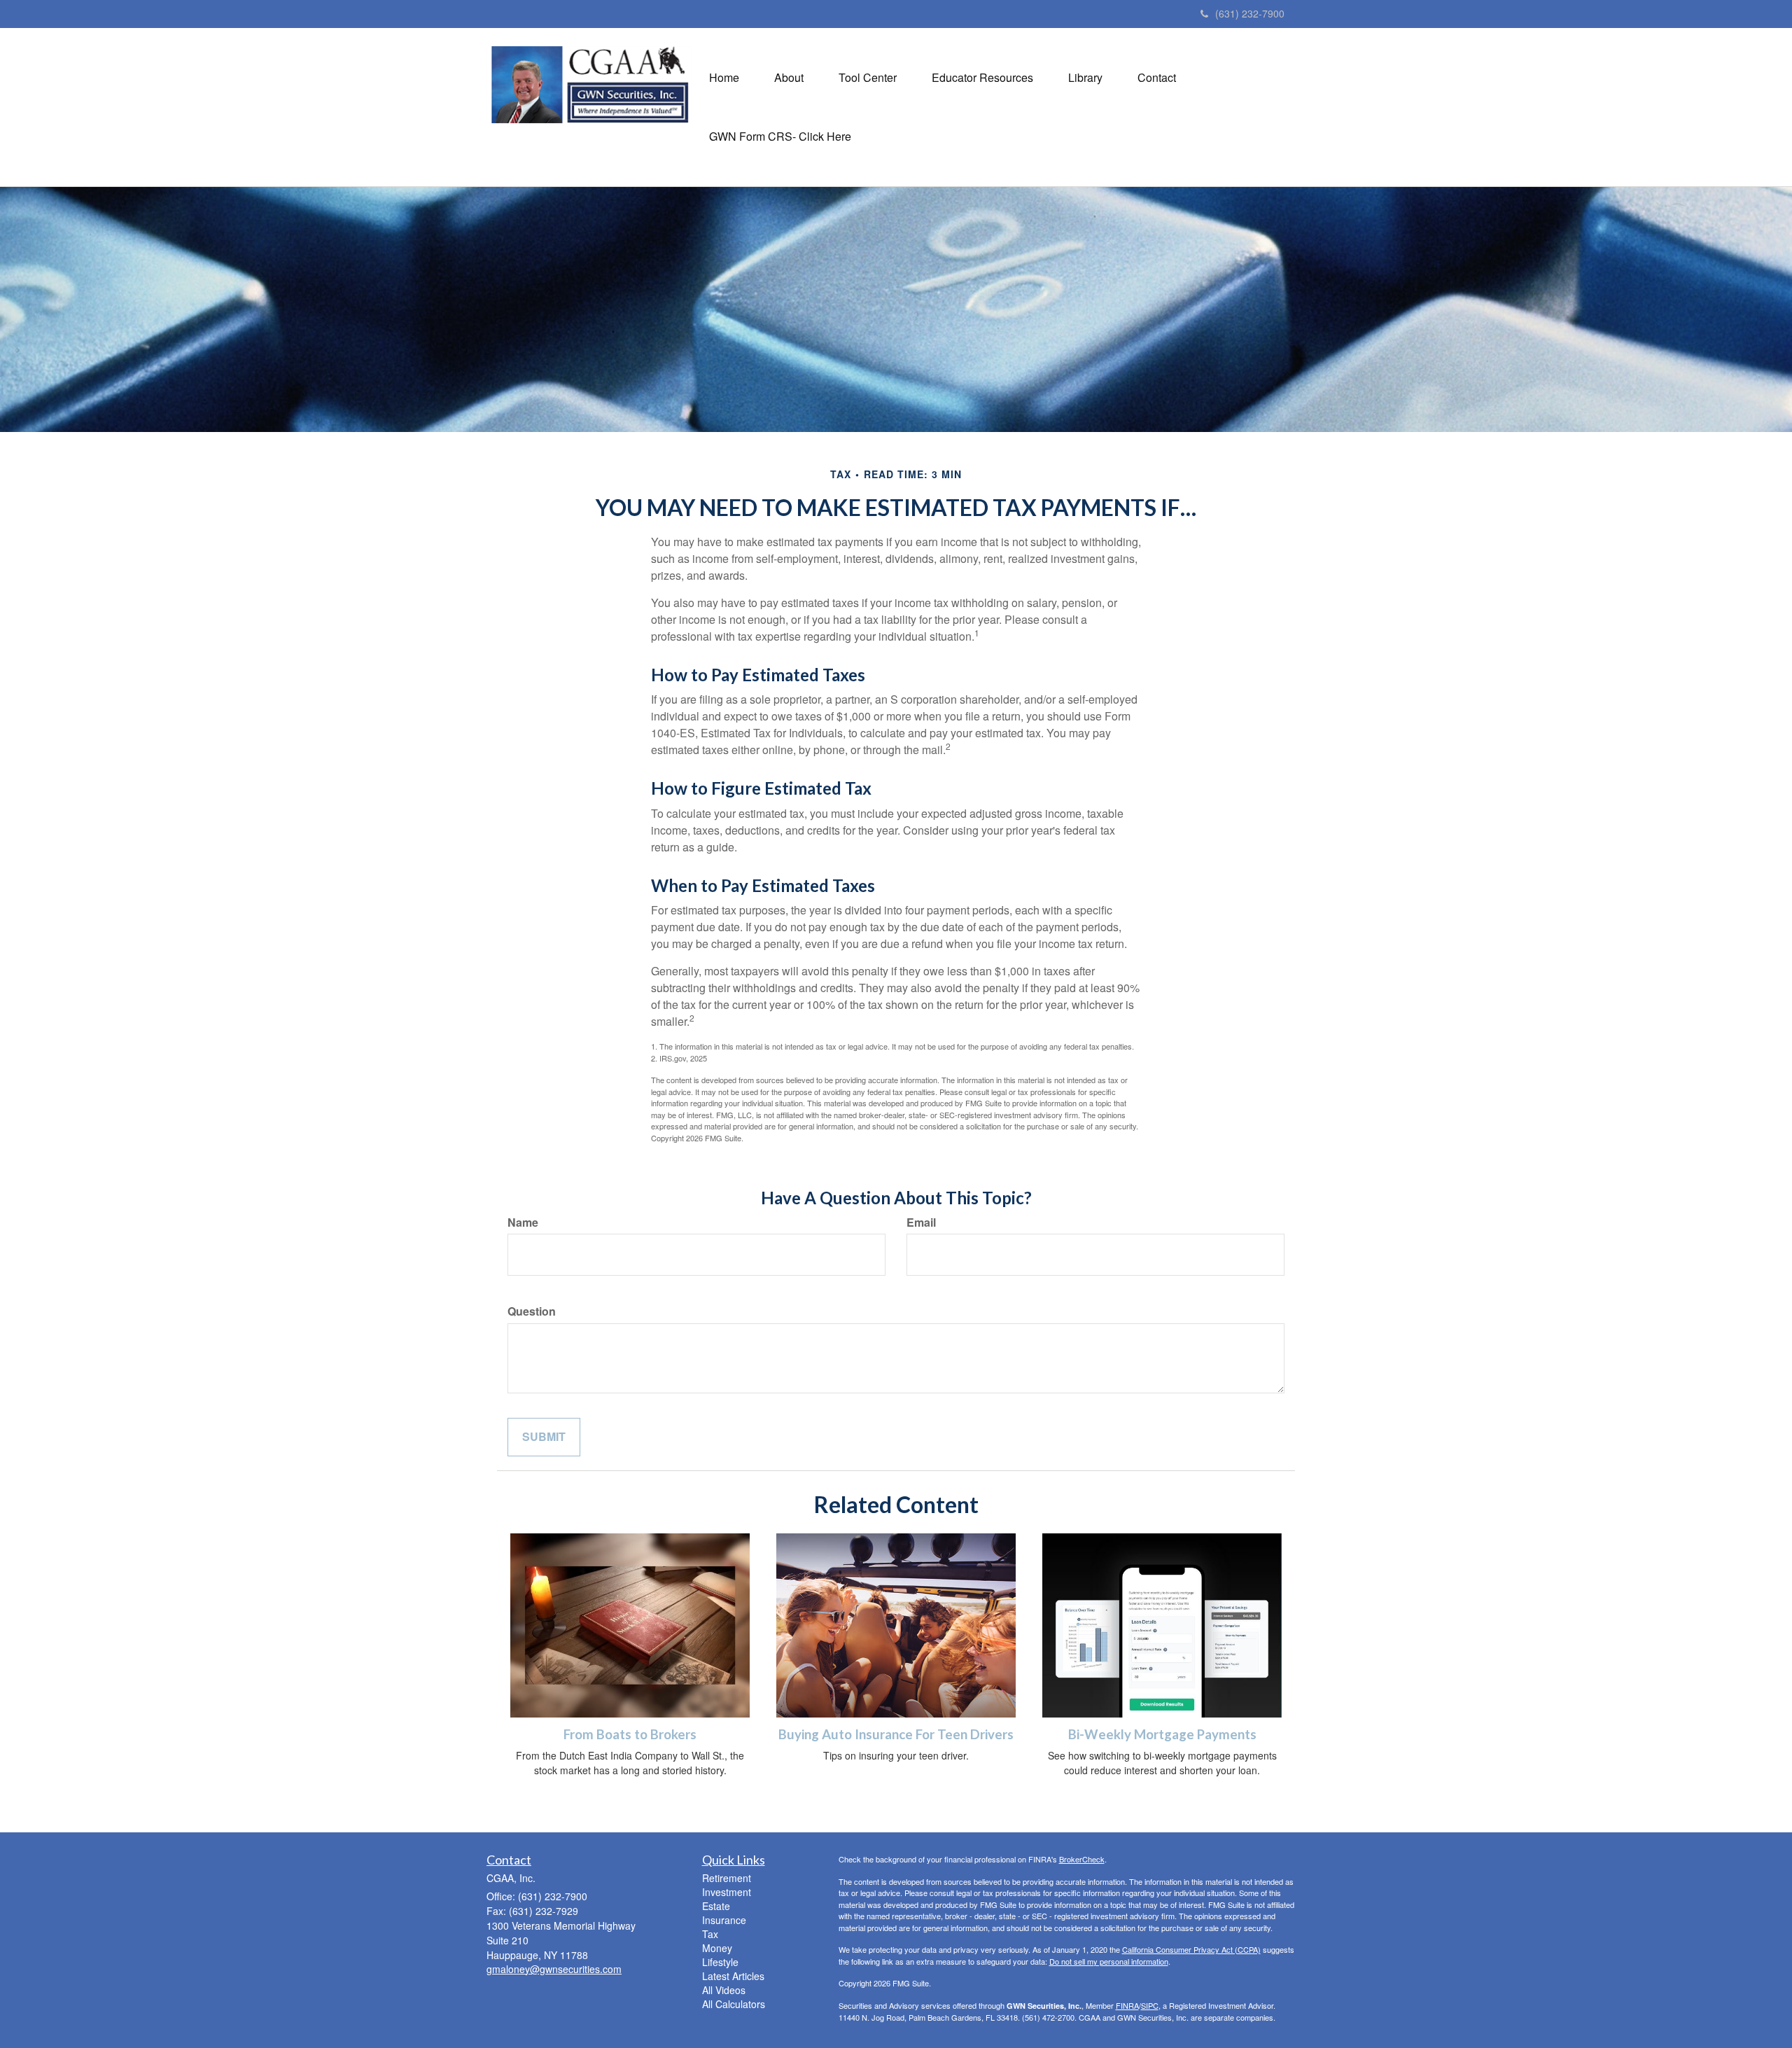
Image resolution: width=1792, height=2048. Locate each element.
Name (523, 1222)
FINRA (1127, 2005)
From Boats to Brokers (630, 1734)
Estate (716, 1906)
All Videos (724, 1990)
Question (532, 1311)
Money (717, 1948)
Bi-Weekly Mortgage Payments (1162, 1734)
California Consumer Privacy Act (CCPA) (1191, 1949)
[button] (789, 78)
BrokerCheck (1082, 1859)
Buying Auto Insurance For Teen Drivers (896, 1734)
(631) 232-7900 (1250, 13)
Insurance (724, 1920)
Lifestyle (720, 1962)
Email (921, 1222)
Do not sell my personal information (1109, 1961)
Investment (727, 1892)
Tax (710, 1934)
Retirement (727, 1878)
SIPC (1150, 2005)
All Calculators (734, 2004)
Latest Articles (733, 1976)
